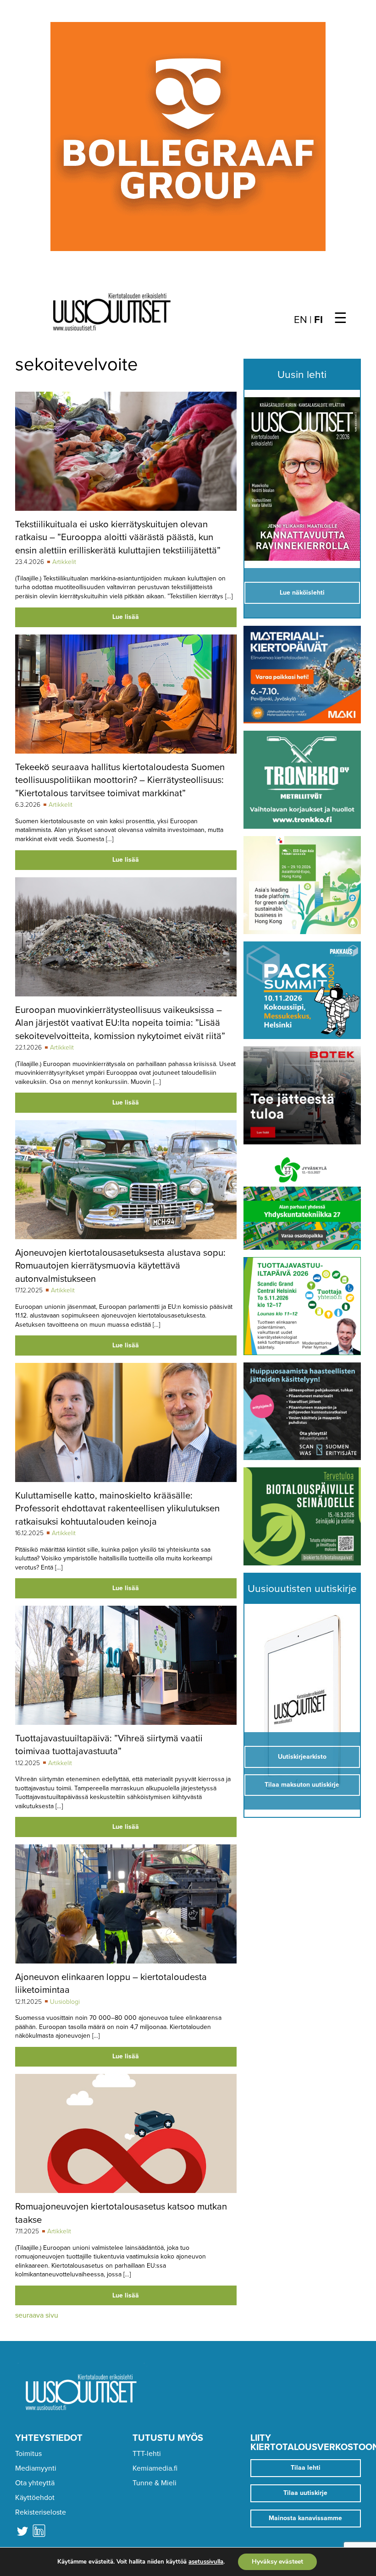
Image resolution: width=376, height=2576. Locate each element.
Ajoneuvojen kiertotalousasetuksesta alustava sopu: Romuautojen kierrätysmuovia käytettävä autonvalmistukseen (120, 1266)
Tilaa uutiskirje (305, 2493)
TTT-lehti (147, 2454)
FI (318, 320)
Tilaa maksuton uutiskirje (302, 1785)
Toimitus (28, 2454)
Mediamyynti (36, 2468)
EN (301, 320)
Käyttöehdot (35, 2498)
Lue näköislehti (302, 593)
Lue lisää (126, 617)
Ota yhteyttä (35, 2483)
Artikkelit (64, 562)
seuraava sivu (37, 2315)
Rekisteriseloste (41, 2512)
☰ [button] (340, 318)
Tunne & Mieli (155, 2483)
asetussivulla (206, 2562)
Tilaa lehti (306, 2468)
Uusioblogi (65, 2002)
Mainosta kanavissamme (305, 2518)
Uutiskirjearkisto (302, 1757)
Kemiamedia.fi (155, 2468)
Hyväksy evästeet (277, 2562)
